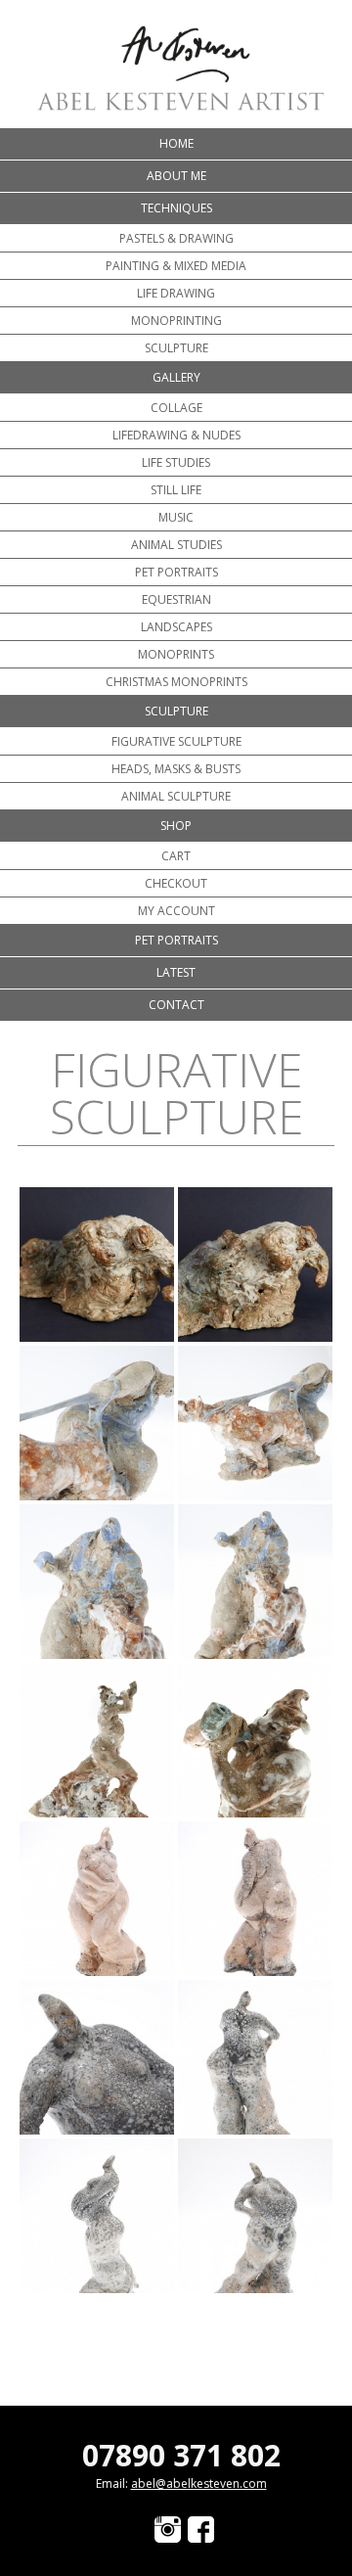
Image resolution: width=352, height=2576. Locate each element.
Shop (176, 826)
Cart (176, 856)
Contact (176, 1005)
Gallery (176, 377)
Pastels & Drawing (176, 238)
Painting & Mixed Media (176, 266)
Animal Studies (176, 545)
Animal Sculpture (176, 796)
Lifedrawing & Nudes (176, 435)
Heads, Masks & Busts (176, 769)
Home (176, 143)
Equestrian (176, 599)
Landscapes (176, 627)
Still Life (176, 490)
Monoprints (176, 654)
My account (176, 911)
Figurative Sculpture (176, 741)
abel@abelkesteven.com (199, 2484)
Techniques (176, 208)
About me (176, 176)
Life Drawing (176, 293)
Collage (176, 408)
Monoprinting (176, 321)
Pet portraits (176, 572)
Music (176, 517)
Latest (176, 972)
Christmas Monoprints (176, 682)
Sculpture (176, 348)
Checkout (176, 883)
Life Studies (176, 462)
